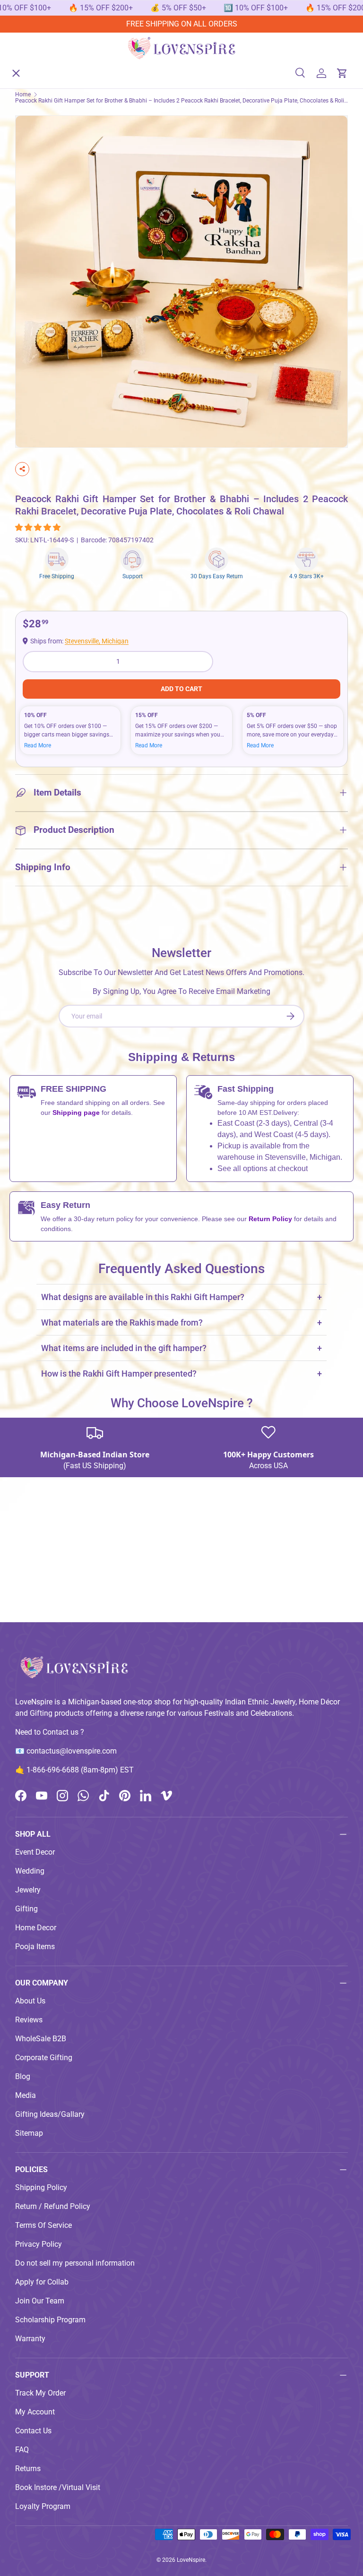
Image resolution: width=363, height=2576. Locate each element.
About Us (38, 236)
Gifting (26, 1909)
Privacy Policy (39, 2244)
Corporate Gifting (44, 2058)
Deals (32, 202)
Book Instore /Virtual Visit (58, 2487)
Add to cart (181, 689)
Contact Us (33, 2431)
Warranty (30, 2339)
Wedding (30, 1871)
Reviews (29, 2020)
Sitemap (29, 2133)
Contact (36, 271)
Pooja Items (35, 1947)
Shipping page (76, 1113)
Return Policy (271, 1219)
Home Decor (36, 1928)
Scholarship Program (50, 2320)
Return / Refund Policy (53, 2206)
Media (26, 2095)
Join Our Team (40, 2301)
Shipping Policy (41, 2187)
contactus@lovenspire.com (72, 1751)
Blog (23, 2076)
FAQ (22, 2450)
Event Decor (35, 1852)
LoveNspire (191, 2560)
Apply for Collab (42, 2282)
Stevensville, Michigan (97, 641)
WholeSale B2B (41, 2039)
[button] (39, 527)
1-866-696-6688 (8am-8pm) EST (80, 1770)
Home (33, 64)
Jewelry (28, 1890)
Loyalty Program (43, 2506)
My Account (35, 2412)
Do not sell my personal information (75, 2263)
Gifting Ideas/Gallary (50, 2114)
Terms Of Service (43, 2225)
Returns (28, 2469)
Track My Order (40, 2393)
